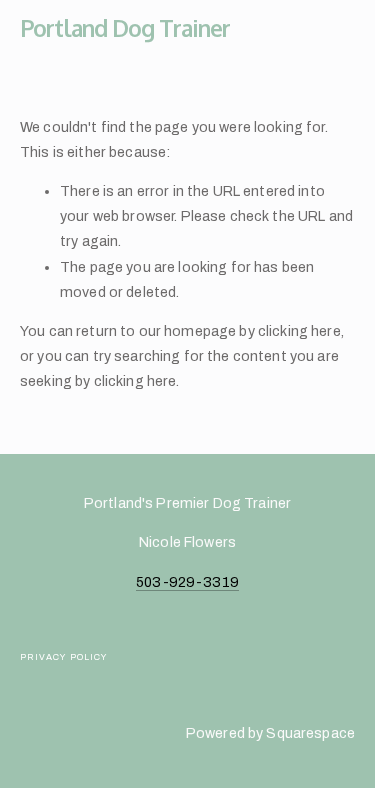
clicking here (299, 331)
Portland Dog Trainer (125, 27)
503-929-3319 (187, 582)
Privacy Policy (63, 657)
